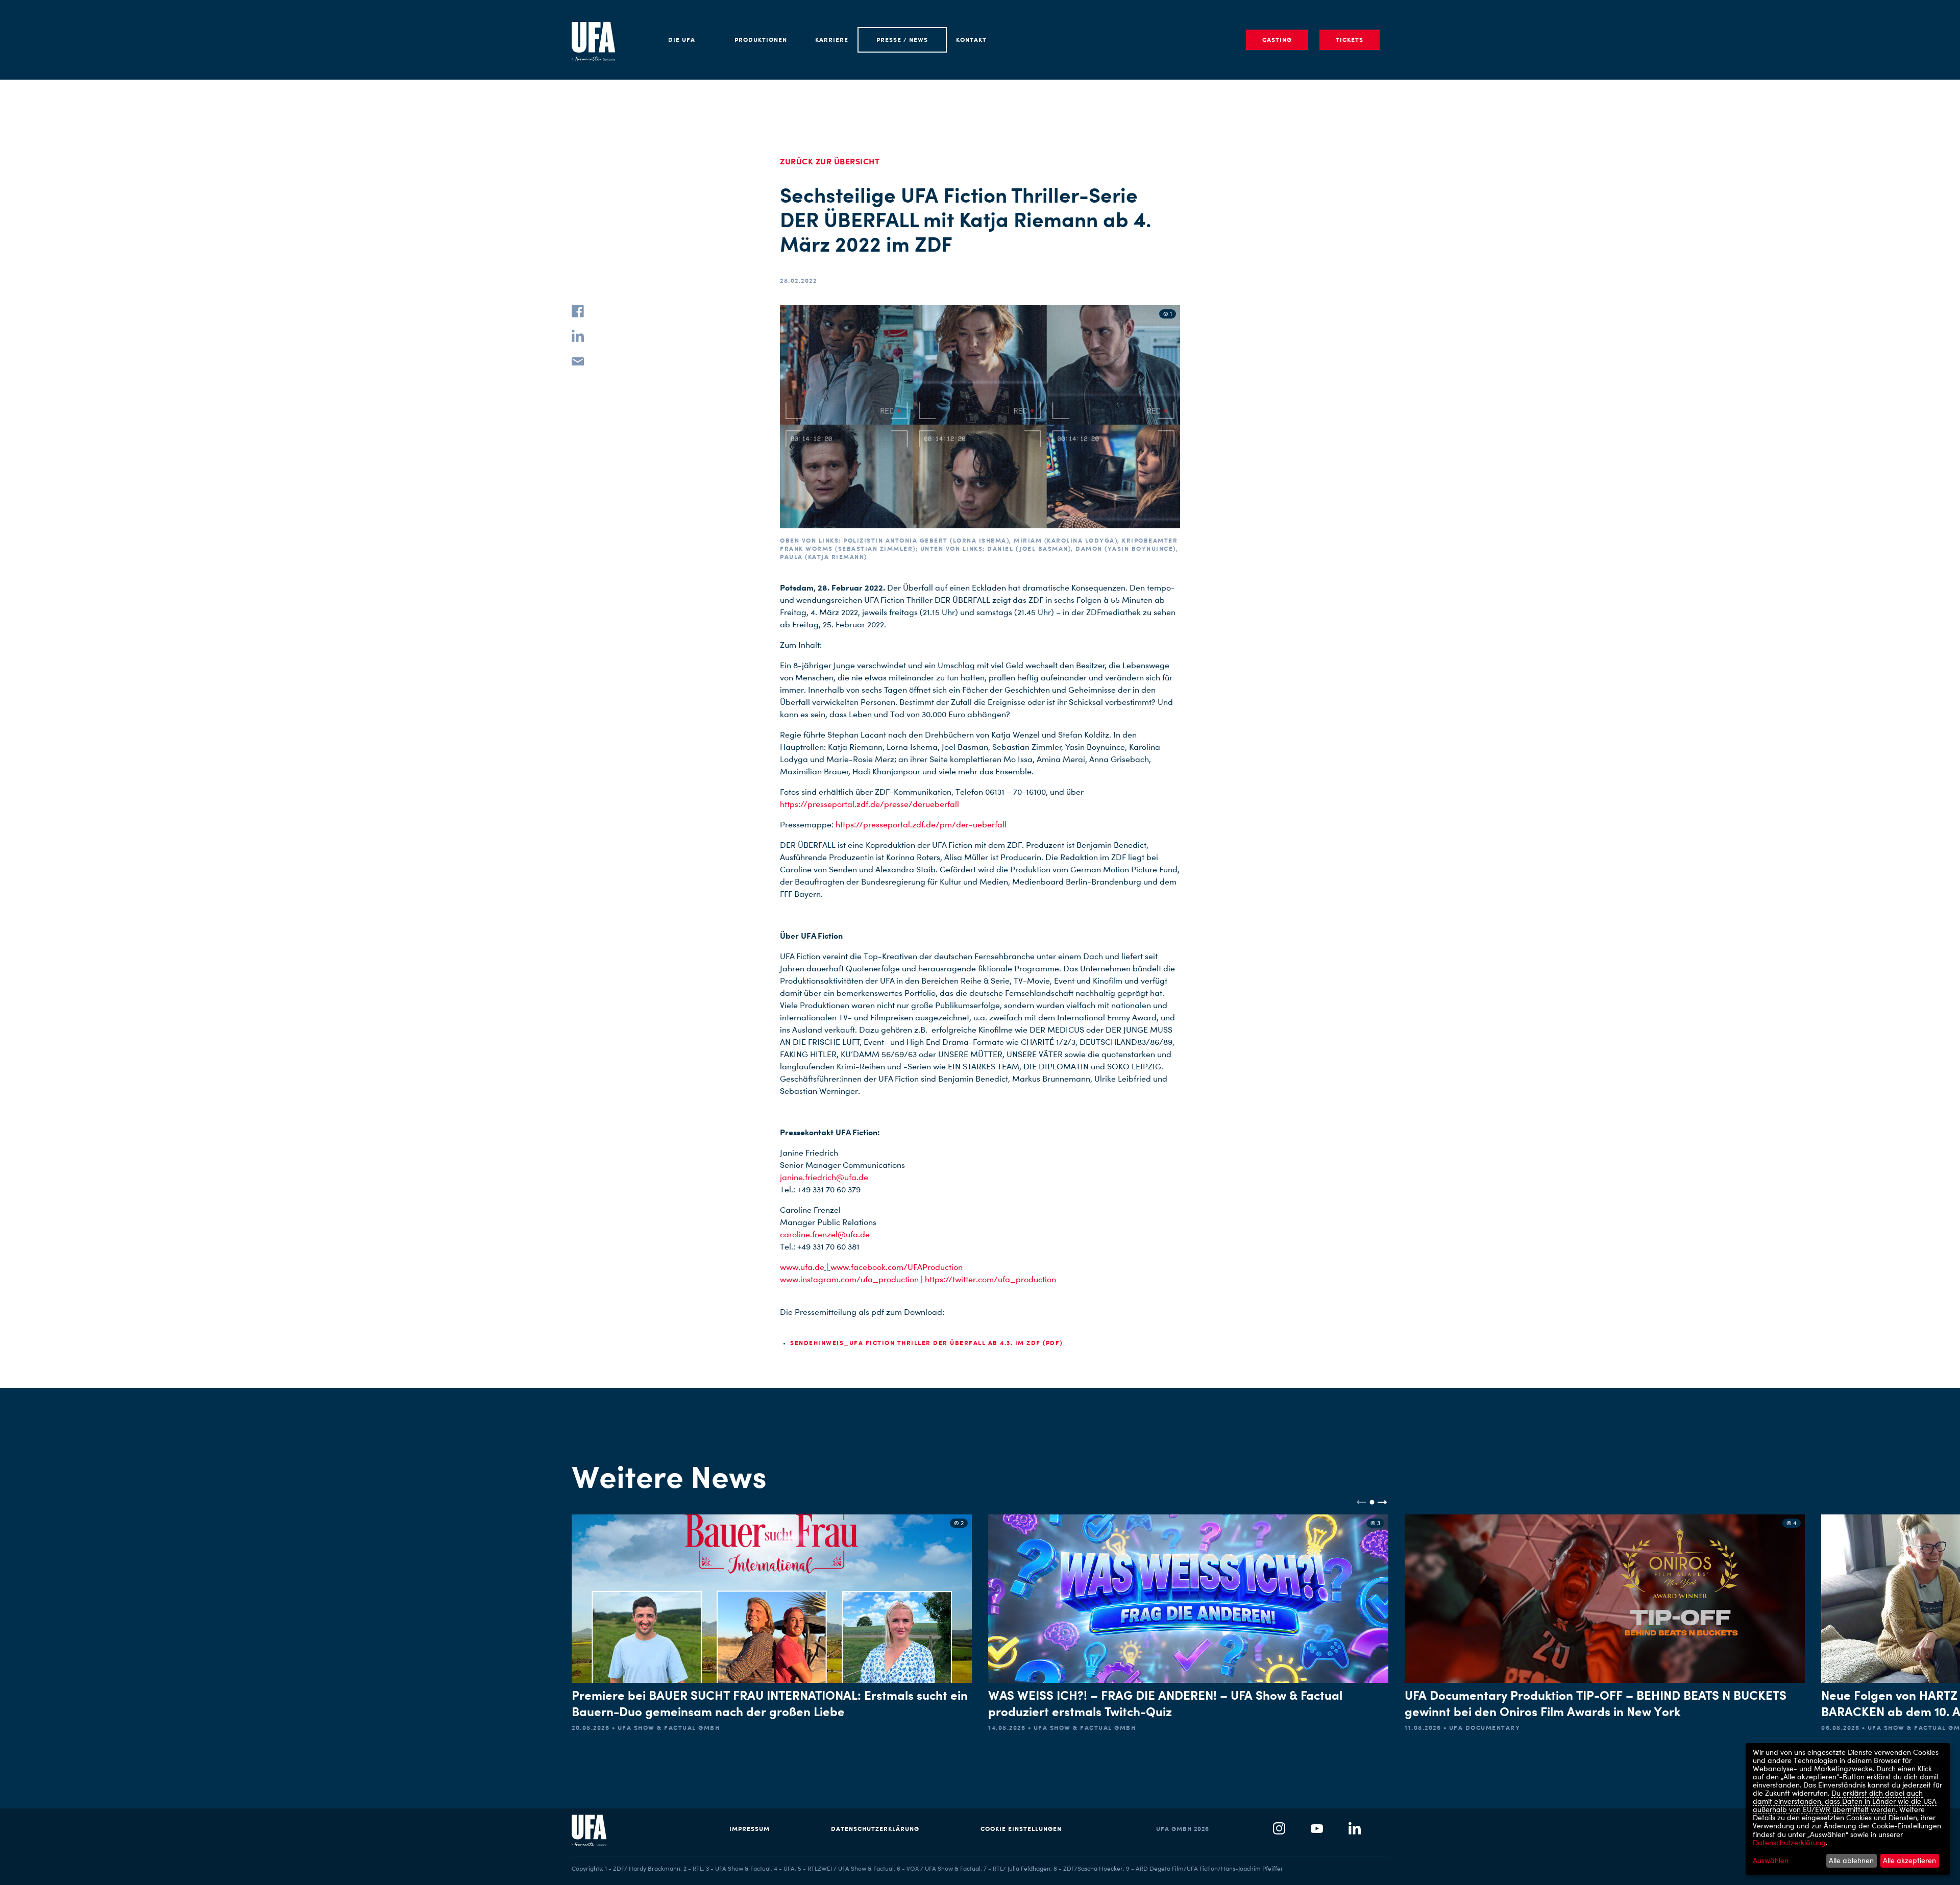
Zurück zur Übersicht (830, 161)
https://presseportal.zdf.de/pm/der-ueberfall (921, 825)
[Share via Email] (578, 360)
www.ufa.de (802, 1267)
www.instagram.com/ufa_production (849, 1279)
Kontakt (971, 40)
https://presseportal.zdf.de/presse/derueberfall (869, 804)
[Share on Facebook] (578, 311)
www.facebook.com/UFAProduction (897, 1267)
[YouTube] (1317, 1829)
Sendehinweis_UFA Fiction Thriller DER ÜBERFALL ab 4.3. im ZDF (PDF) (926, 1343)
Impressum (750, 1829)
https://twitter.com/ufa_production (990, 1279)
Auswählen (1771, 1860)
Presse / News (902, 40)
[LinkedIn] (1355, 1829)
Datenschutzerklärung (875, 1829)
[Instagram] (1279, 1829)
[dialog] (1848, 1809)
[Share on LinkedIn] (578, 336)
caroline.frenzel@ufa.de (825, 1234)
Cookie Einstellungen (1021, 1829)
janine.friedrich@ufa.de (824, 1177)
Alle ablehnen (1851, 1860)
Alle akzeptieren (1909, 1860)
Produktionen (761, 40)
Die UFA (682, 40)
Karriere (832, 40)
